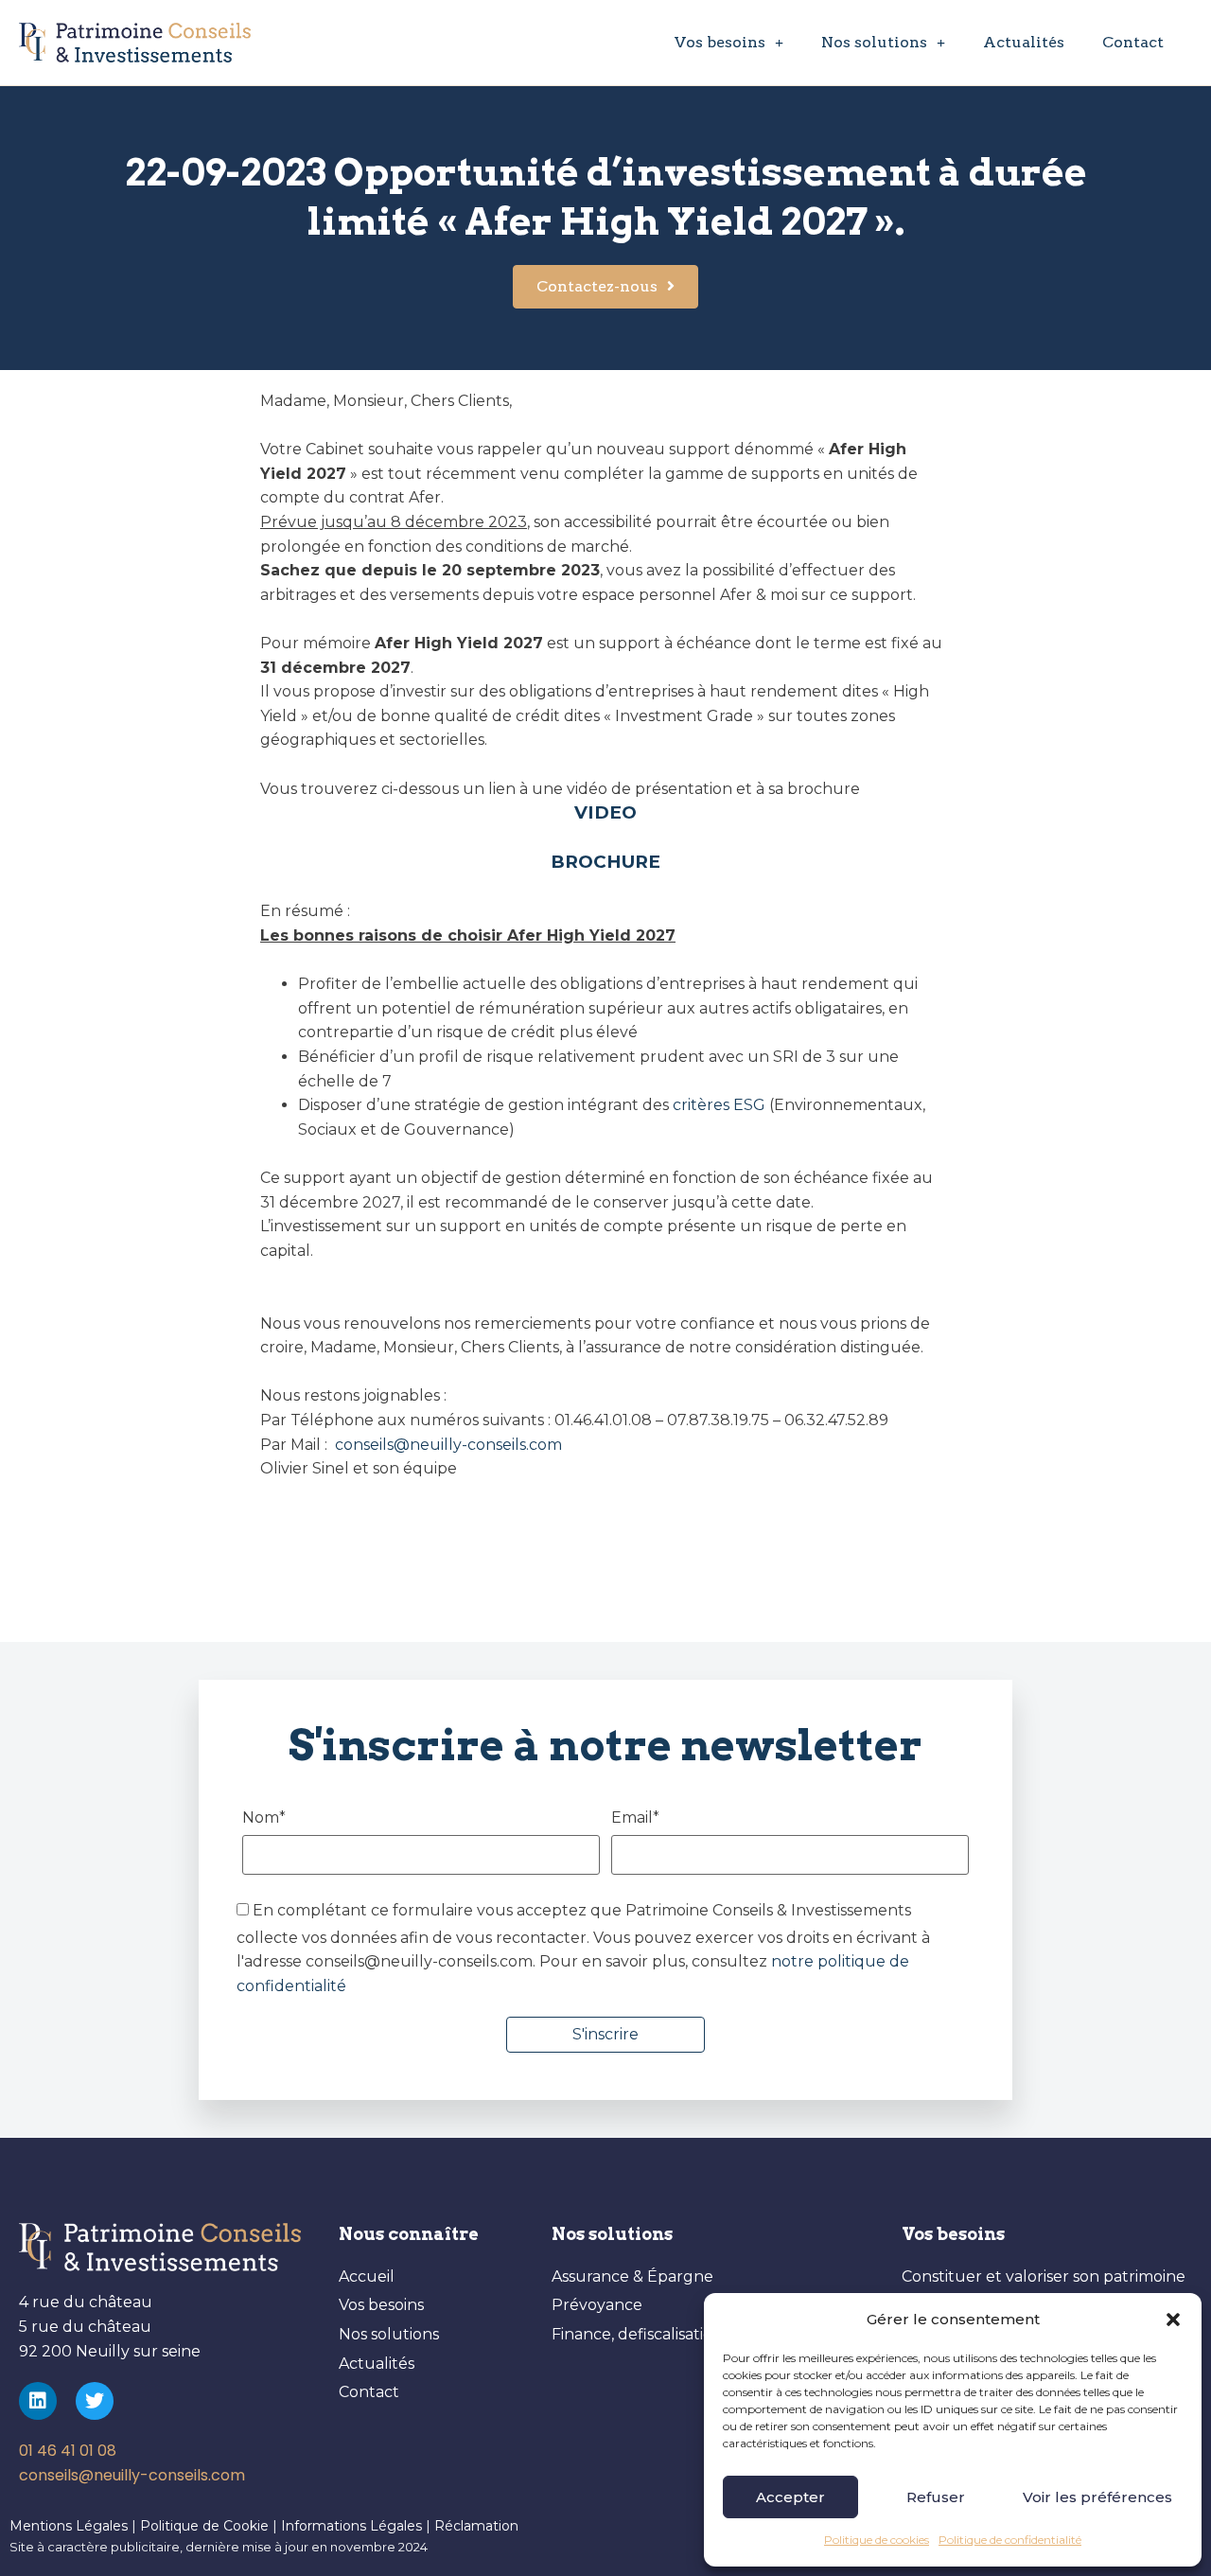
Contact (1133, 42)
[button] (1173, 2320)
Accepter (790, 2497)
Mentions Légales (69, 2526)
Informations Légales (353, 2526)
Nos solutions (874, 42)
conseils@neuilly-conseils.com (447, 1445)
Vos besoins (720, 42)
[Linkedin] (38, 2401)
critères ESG (719, 1105)
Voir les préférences (1097, 2497)
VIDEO (605, 812)
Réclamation (476, 2526)
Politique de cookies (877, 2540)
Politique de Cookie (204, 2526)
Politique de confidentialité (1010, 2540)
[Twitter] (95, 2401)
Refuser (936, 2497)
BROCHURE (605, 862)
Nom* (264, 1818)
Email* (635, 1818)
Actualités (1024, 42)
